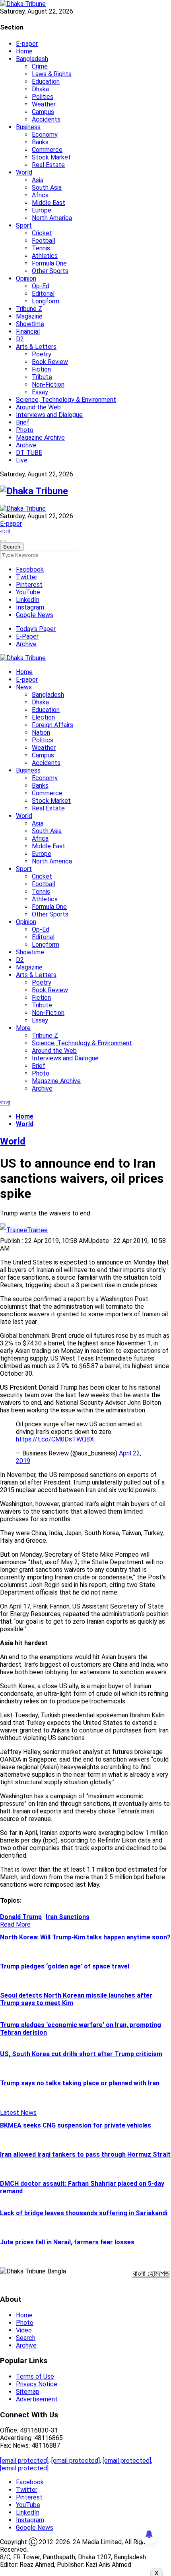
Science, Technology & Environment (66, 400)
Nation (41, 732)
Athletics (45, 256)
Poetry (42, 354)
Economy (45, 135)
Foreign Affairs (52, 725)
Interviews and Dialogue (49, 415)
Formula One (49, 263)
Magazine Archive (40, 438)
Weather (44, 104)
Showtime (30, 324)
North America (52, 218)
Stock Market (51, 157)
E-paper (27, 44)
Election (43, 717)
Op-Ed (41, 286)
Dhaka (40, 89)
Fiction (41, 369)
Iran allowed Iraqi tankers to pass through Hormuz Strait (85, 2154)
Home (24, 51)
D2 (20, 339)
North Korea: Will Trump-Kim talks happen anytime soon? (85, 1937)
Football (44, 241)
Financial (28, 331)
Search (26, 2338)
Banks (40, 142)
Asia (38, 180)
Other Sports (50, 271)
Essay (40, 392)
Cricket (42, 233)
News (24, 687)
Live (22, 460)
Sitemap (28, 2392)
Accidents (46, 119)
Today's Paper (36, 629)
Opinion (26, 278)
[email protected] (24, 2461)
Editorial (43, 294)
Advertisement (37, 2399)
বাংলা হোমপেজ (151, 2273)
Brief (23, 422)
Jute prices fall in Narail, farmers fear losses (67, 2242)
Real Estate (48, 165)
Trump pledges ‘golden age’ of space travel (65, 1966)
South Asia (47, 188)
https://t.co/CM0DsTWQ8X (55, 1439)
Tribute (42, 377)
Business (28, 127)
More (23, 1028)
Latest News (18, 2113)
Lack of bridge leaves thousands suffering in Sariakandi (84, 2213)
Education (46, 82)
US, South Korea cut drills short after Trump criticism (81, 2054)
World (24, 172)
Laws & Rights (52, 74)
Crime (40, 66)
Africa (40, 195)
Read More (15, 1924)
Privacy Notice (37, 2384)
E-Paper (27, 636)
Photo (25, 430)
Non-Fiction (48, 384)
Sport (24, 225)
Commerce (47, 150)
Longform (46, 301)
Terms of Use (35, 2376)
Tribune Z (29, 309)
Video (24, 2330)
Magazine (29, 316)
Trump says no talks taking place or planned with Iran (80, 2083)
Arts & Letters (36, 347)
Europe (42, 210)
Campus (43, 112)
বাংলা (5, 531)
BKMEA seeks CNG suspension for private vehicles (76, 2125)
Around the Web (38, 407)
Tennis (41, 248)
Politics (43, 97)
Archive (26, 445)
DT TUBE (29, 453)
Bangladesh (32, 59)
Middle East (49, 203)
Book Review (50, 362)
